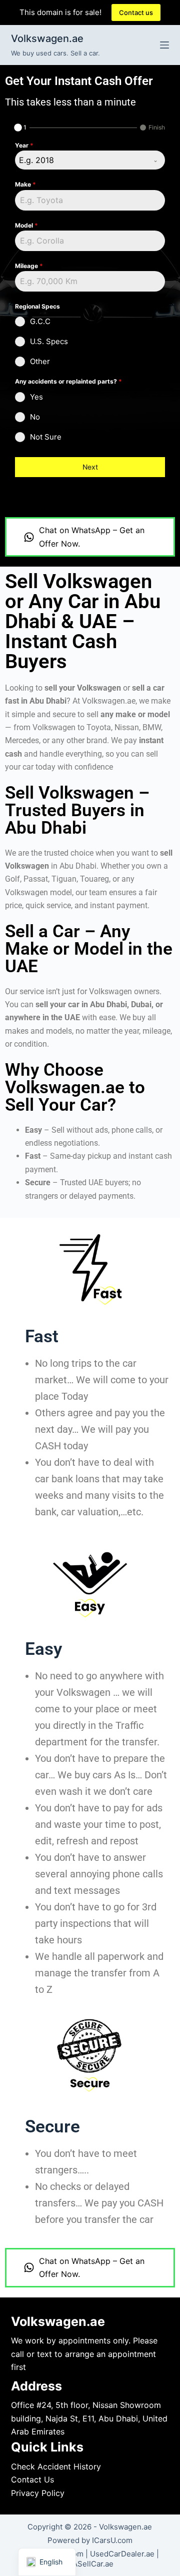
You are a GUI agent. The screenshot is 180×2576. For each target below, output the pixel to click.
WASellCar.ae (90, 2564)
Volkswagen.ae (47, 39)
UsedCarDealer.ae (122, 2554)
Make (25, 184)
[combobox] (90, 160)
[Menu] (164, 45)
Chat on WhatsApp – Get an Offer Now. (92, 537)
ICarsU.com (112, 2540)
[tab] (21, 128)
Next (90, 467)
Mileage (29, 266)
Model (26, 225)
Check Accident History (56, 2466)
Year (24, 145)
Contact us (136, 13)
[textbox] (80, 160)
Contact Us (32, 2479)
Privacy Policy (38, 2493)
